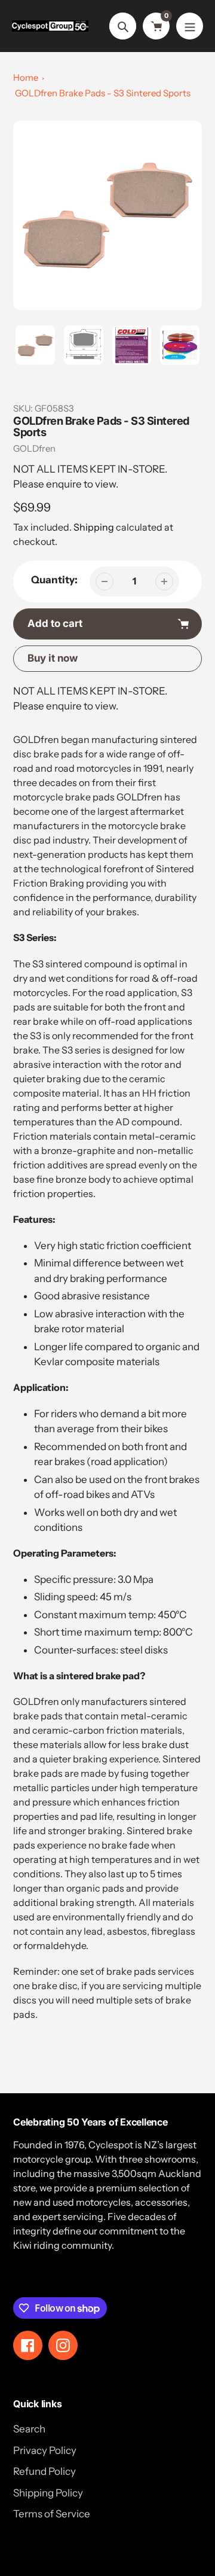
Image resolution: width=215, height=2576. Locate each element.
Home (26, 77)
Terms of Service (52, 2514)
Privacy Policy (45, 2450)
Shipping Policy (48, 2493)
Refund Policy (44, 2471)
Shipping (94, 527)
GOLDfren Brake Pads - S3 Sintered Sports (103, 93)
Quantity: (54, 580)
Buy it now (53, 658)
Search (29, 2429)
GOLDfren (34, 448)
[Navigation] (190, 26)
